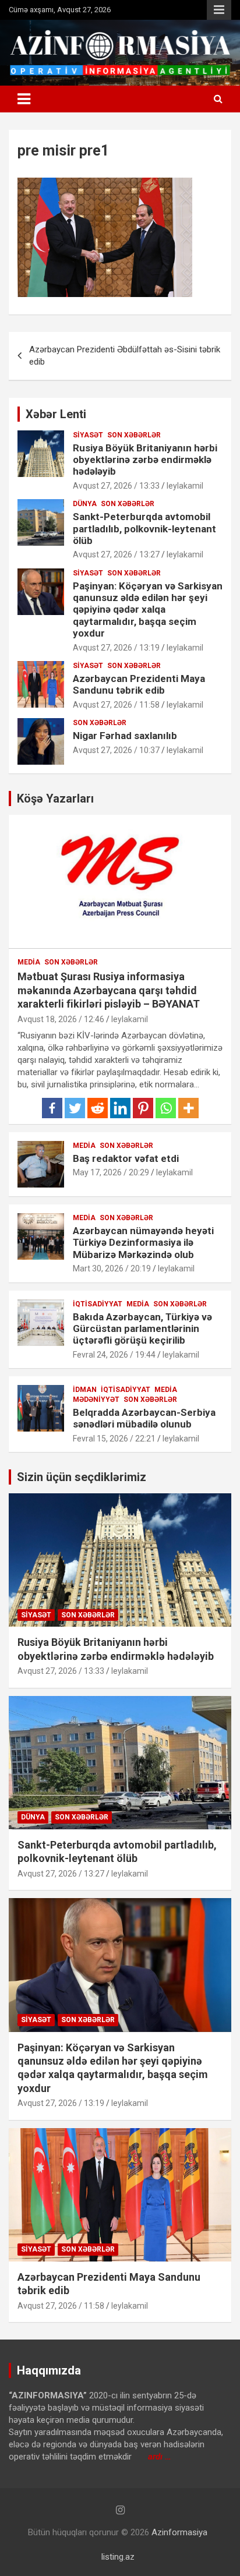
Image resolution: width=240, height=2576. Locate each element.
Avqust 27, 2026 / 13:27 (116, 554)
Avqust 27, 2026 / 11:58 (116, 705)
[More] (188, 1108)
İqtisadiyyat (98, 1304)
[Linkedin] (120, 1108)
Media (29, 962)
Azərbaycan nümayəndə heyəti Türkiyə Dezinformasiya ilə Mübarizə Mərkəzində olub (143, 1243)
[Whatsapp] (166, 1108)
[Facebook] (52, 1108)
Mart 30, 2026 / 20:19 (112, 1268)
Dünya (85, 504)
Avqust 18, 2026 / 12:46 (61, 1019)
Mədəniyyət (96, 1400)
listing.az (118, 2557)
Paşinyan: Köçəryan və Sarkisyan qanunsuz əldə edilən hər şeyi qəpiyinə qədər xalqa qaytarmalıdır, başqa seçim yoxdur (148, 610)
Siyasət (88, 435)
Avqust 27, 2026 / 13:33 (116, 486)
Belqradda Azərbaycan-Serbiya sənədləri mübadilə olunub (144, 1418)
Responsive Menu (219, 10)
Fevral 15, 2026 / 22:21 (114, 1439)
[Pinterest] (143, 1108)
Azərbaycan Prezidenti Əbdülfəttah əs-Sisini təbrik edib (125, 356)
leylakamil (185, 486)
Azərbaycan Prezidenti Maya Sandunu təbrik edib (139, 684)
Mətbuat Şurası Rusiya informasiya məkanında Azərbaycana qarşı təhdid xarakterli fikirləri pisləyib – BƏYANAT (109, 990)
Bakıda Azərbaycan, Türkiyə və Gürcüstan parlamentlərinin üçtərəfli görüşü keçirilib (142, 1329)
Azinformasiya (179, 2532)
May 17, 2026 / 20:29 (111, 1172)
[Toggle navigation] (24, 99)
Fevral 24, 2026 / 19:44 (114, 1355)
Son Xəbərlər (134, 435)
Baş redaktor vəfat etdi (126, 1158)
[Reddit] (98, 1108)
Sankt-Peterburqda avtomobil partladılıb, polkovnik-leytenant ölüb (144, 529)
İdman (85, 1390)
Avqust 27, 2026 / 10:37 (116, 750)
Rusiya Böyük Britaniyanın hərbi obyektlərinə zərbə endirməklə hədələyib (145, 460)
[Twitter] (75, 1108)
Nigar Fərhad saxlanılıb (125, 736)
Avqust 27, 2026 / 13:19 (116, 648)
